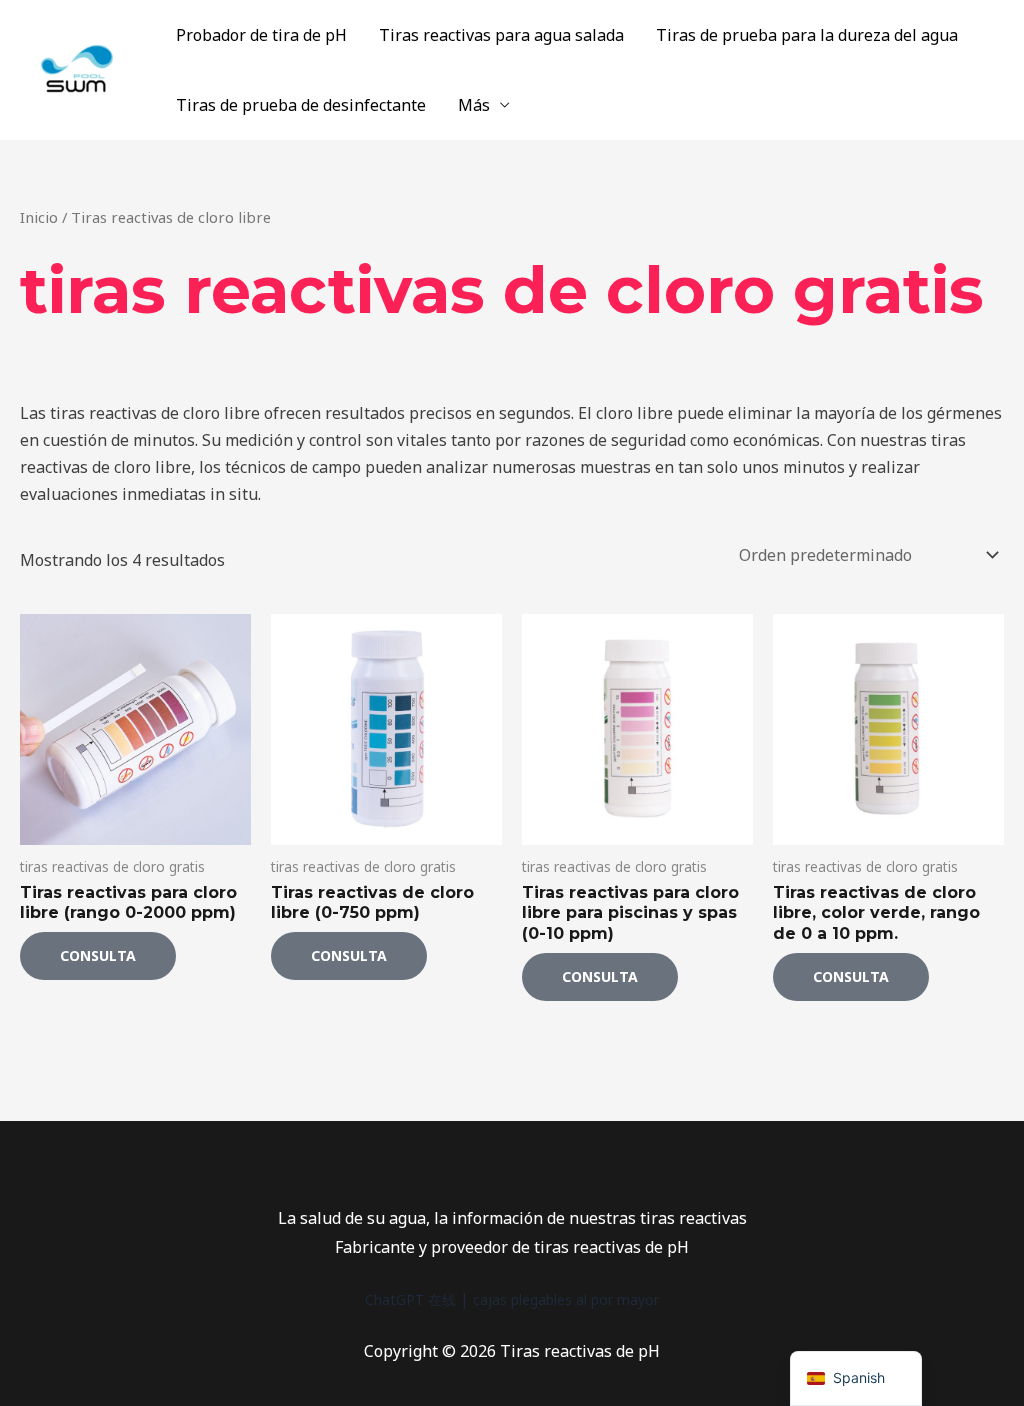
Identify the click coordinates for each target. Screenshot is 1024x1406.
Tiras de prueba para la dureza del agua (807, 35)
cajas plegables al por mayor (566, 1299)
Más (474, 105)
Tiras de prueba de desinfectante (301, 105)
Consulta (98, 955)
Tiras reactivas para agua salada (501, 35)
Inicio (39, 217)
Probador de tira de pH (261, 35)
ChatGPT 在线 (410, 1299)
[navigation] (856, 1378)
